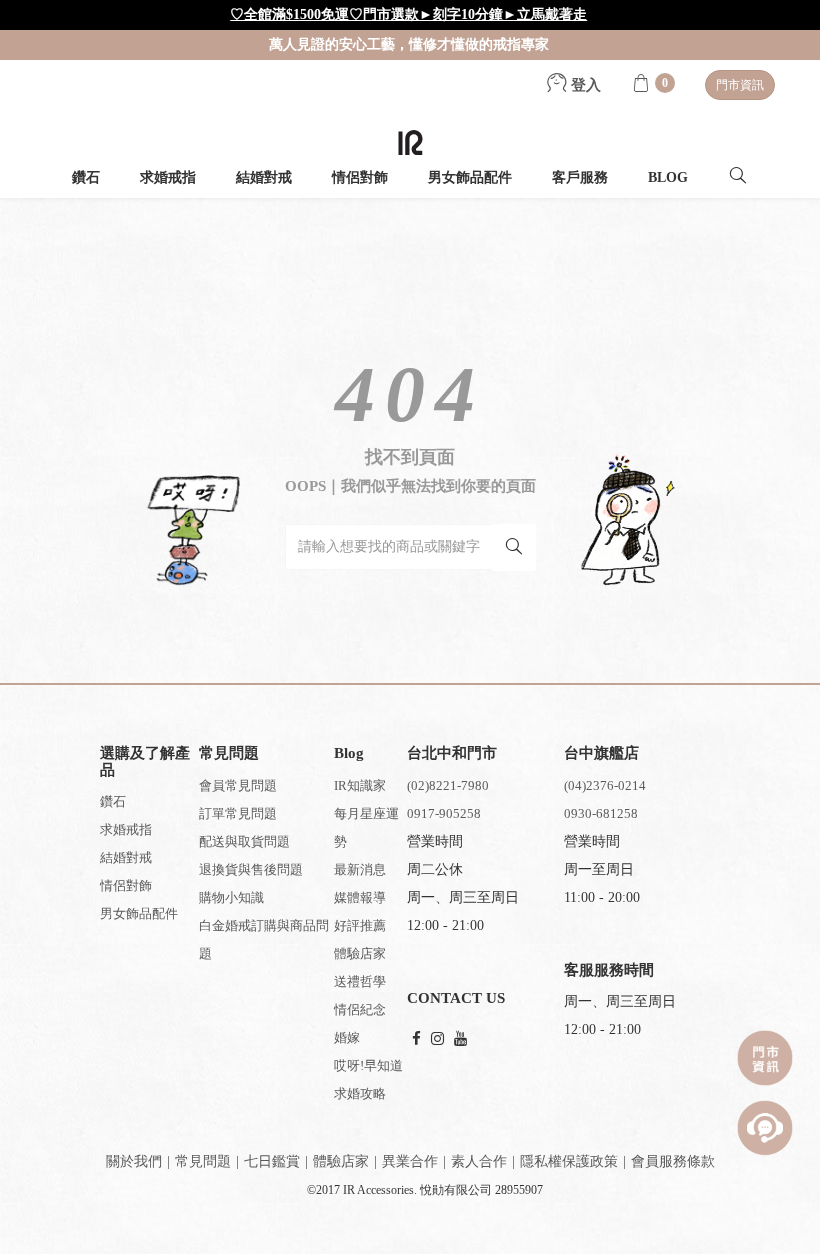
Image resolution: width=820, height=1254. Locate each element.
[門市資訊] (765, 1058)
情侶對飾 (360, 177)
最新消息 (360, 869)
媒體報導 (360, 897)
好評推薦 (360, 925)
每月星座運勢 (366, 827)
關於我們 (134, 1161)
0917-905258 (444, 813)
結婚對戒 (264, 177)
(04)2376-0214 (605, 785)
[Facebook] (416, 1039)
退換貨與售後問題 (251, 869)
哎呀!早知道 (368, 1065)
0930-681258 (601, 813)
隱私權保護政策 (569, 1161)
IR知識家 (360, 785)
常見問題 (203, 1161)
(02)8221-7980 (448, 785)
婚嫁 (347, 1037)
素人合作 (479, 1161)
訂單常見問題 (238, 813)
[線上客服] (765, 1128)
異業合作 (410, 1161)
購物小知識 (231, 897)
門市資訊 (740, 85)
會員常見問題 (238, 785)
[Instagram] (437, 1039)
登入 (584, 85)
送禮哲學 (360, 981)
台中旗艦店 (601, 753)
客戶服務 (580, 177)
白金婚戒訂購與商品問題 (264, 939)
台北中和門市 (452, 753)
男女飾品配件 (470, 177)
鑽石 (86, 177)
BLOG (668, 177)
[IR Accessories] (410, 142)
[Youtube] (460, 1039)
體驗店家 (360, 953)
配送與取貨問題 (244, 841)
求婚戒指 (168, 177)
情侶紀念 (360, 1009)
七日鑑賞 (272, 1161)
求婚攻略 (360, 1093)
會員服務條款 (673, 1161)
